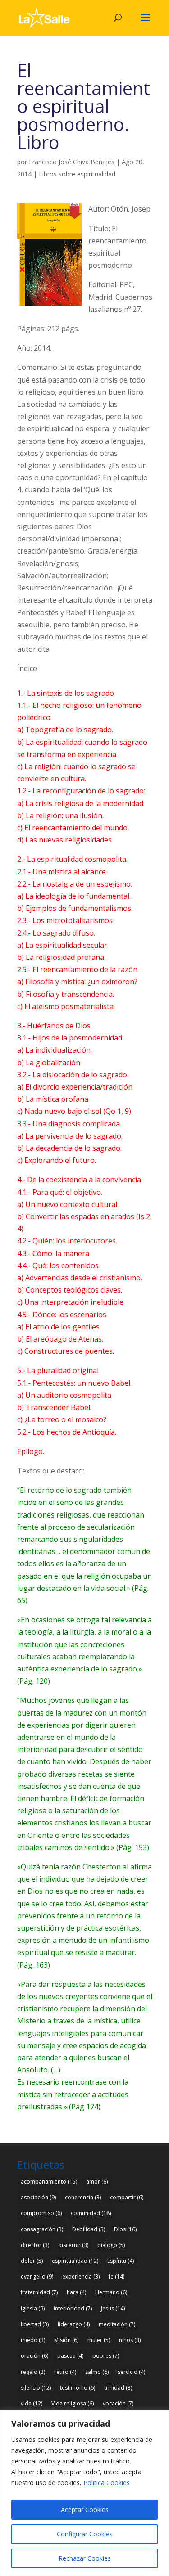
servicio (131, 2372)
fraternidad (39, 2292)
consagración (42, 2229)
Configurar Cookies (85, 2534)
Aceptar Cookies (85, 2510)
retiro (65, 2372)
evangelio (37, 2277)
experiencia (81, 2277)
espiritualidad (75, 2261)
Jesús (113, 2308)
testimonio (78, 2388)
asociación (38, 2197)
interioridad (73, 2308)
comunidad (91, 2213)
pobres (106, 2356)
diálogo (111, 2245)
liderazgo (74, 2324)
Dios (125, 2229)
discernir (73, 2245)
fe (116, 2277)
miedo (33, 2340)
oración (34, 2356)
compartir (127, 2197)
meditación (117, 2324)
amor (97, 2182)
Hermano (111, 2292)
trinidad (118, 2388)
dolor (32, 2261)
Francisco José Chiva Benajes (72, 162)
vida (32, 2403)
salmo (97, 2372)
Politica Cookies (107, 2483)
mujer (99, 2340)
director (35, 2245)
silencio (36, 2388)
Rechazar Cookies (85, 2558)
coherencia (83, 2197)
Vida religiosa (73, 2403)
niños (130, 2340)
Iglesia (33, 2308)
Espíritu (121, 2261)
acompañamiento (49, 2182)
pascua (70, 2356)
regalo (33, 2372)
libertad (35, 2324)
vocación (118, 2403)
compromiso (41, 2213)
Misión (66, 2340)
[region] (84, 2493)
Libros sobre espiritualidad (77, 174)
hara (76, 2292)
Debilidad (89, 2229)
